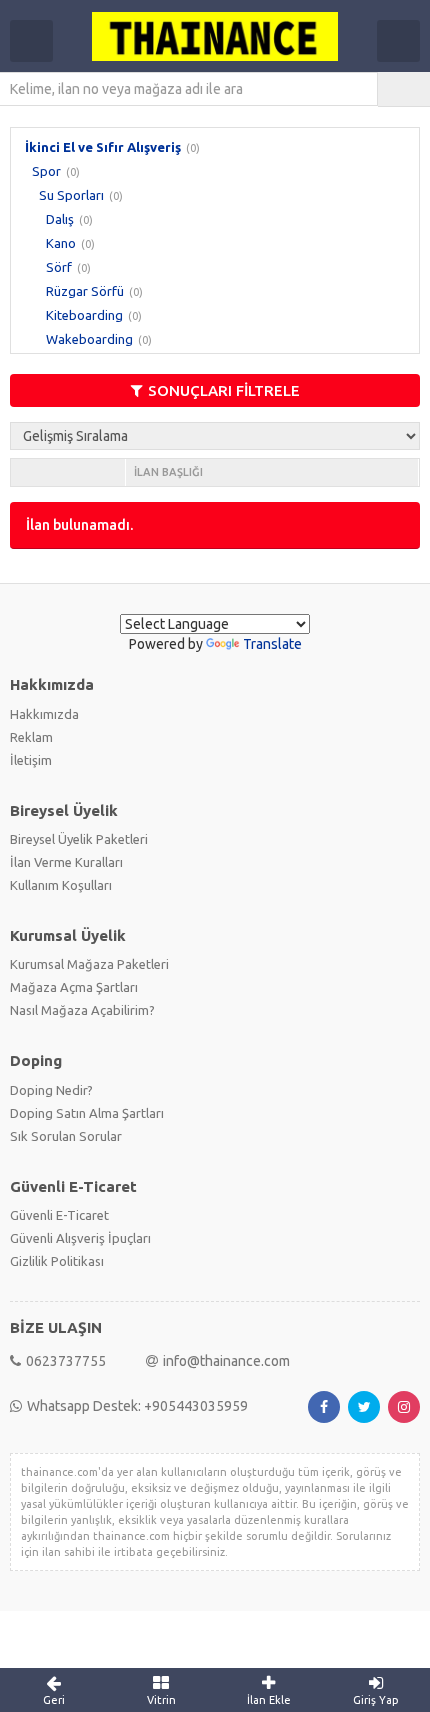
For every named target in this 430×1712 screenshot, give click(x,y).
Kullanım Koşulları (61, 885)
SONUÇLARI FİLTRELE (224, 390)
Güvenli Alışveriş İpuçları (80, 1238)
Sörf (59, 267)
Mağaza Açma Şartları (74, 987)
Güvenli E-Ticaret (59, 1215)
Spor (46, 171)
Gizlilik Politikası (57, 1261)
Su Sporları (71, 195)
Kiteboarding (84, 315)
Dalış (60, 219)
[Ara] (404, 89)
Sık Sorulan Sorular (66, 1136)
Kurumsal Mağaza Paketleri (89, 964)
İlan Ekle (269, 1700)
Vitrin (161, 1700)
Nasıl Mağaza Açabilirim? (82, 1010)
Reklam (31, 737)
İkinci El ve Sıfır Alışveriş (103, 147)
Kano (61, 243)
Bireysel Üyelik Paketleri (79, 839)
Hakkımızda (44, 714)
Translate (272, 644)
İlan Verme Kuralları (66, 862)
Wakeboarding (89, 339)
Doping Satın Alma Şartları (87, 1113)
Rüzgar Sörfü (85, 291)
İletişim (31, 760)
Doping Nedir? (51, 1090)
